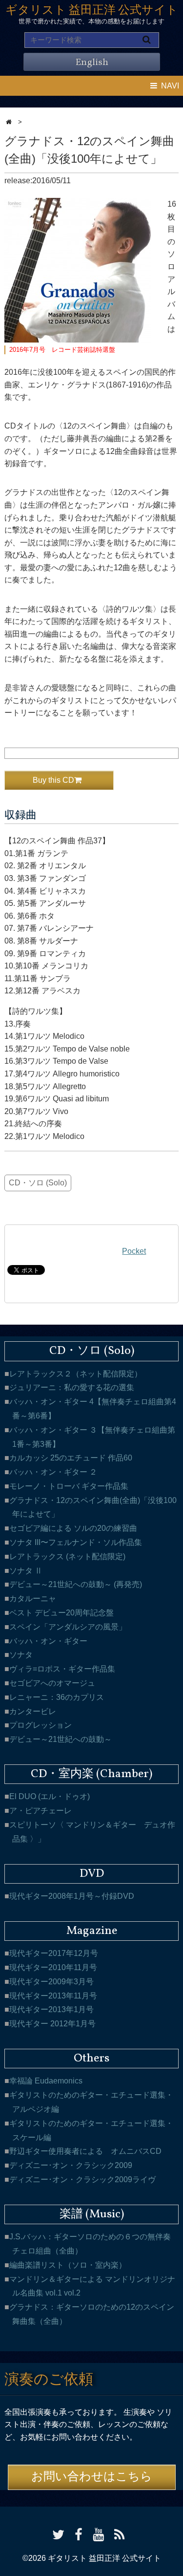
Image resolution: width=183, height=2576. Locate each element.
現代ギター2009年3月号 (51, 1982)
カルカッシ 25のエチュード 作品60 (71, 1458)
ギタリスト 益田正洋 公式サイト (92, 11)
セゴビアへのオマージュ (52, 1683)
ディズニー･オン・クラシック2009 (71, 2165)
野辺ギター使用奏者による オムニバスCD (85, 2151)
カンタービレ (33, 1711)
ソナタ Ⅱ (26, 1571)
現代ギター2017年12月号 (54, 1953)
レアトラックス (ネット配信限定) (67, 1556)
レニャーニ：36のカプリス (57, 1697)
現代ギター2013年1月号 (51, 2009)
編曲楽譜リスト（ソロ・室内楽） (68, 2265)
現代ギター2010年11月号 (53, 1967)
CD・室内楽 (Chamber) (91, 1774)
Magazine (92, 1931)
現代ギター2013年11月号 (53, 1996)
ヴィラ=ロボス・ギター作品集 (62, 1669)
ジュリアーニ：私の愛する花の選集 (72, 1387)
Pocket (134, 1251)
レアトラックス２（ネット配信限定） (76, 1374)
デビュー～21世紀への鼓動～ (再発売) (76, 1584)
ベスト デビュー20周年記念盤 (61, 1613)
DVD (92, 1874)
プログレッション (41, 1725)
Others (91, 2059)
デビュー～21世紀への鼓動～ (61, 1739)
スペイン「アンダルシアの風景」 (68, 1627)
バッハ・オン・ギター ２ (53, 1472)
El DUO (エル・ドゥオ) (50, 1796)
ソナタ (21, 1655)
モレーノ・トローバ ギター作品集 (69, 1486)
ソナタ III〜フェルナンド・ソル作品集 (76, 1542)
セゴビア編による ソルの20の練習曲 (73, 1528)
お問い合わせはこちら (92, 2477)
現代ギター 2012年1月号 (52, 2024)
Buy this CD (53, 780)
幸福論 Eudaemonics (46, 2081)
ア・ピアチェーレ (41, 1811)
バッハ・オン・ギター (48, 1641)
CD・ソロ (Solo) (38, 1183)
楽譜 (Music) (92, 2214)
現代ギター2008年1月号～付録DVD (72, 1896)
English (92, 63)
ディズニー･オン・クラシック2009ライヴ (82, 2179)
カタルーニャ (33, 1599)
